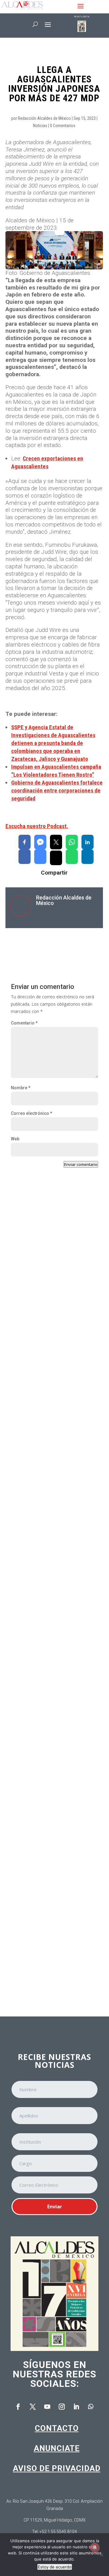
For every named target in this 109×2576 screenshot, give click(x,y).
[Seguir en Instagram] (62, 2407)
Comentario (24, 1023)
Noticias (40, 126)
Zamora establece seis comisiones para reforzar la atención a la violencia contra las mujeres (53, 1304)
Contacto (57, 2428)
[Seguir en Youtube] (47, 2407)
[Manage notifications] (95, 2547)
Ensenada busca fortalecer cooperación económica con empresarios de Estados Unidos (50, 1430)
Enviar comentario (81, 1164)
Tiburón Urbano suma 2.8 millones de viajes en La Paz (52, 1696)
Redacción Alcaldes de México (44, 118)
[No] (101, 2555)
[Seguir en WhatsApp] (91, 2407)
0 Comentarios (63, 126)
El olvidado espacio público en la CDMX (50, 1812)
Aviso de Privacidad (57, 2468)
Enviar (55, 2207)
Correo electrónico (31, 1113)
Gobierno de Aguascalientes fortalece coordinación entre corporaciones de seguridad (57, 790)
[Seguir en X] (33, 2407)
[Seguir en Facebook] (18, 2407)
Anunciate (57, 2448)
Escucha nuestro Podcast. (37, 826)
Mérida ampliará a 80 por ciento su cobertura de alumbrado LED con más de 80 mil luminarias (52, 1565)
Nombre (21, 1088)
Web (15, 1139)
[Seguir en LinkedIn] (76, 2407)
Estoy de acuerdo (55, 2567)
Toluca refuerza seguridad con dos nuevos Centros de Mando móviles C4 (53, 1937)
